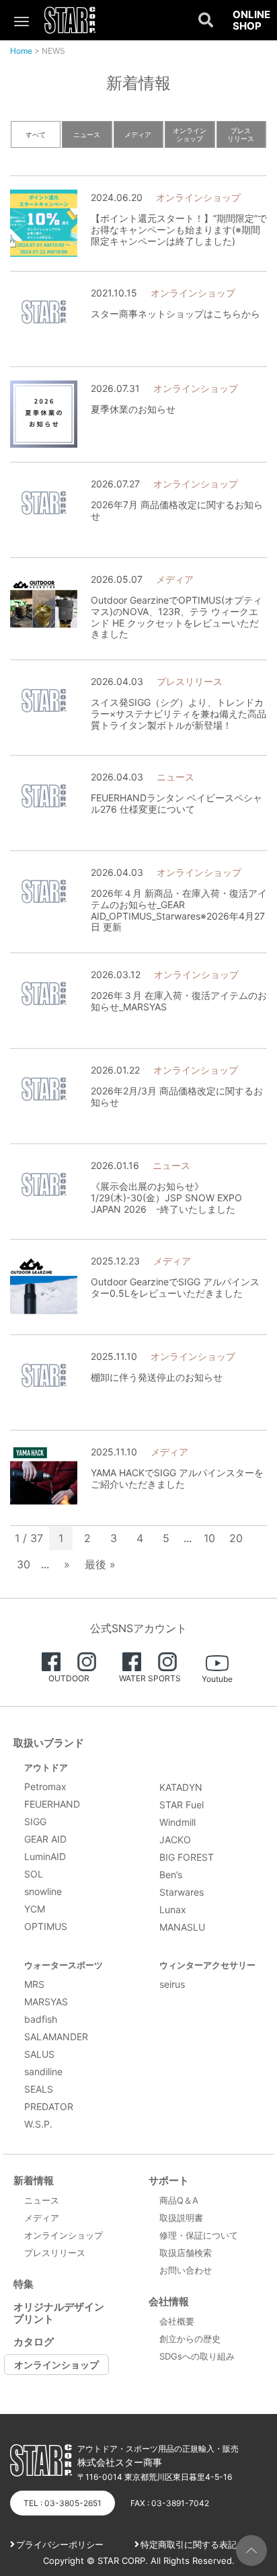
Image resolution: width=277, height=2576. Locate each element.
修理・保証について (199, 2235)
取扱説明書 (181, 2218)
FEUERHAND (52, 1804)
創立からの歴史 (190, 2339)
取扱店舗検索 (186, 2253)
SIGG (35, 1821)
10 (209, 1538)
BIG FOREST (187, 1857)
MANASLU (182, 1927)
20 (236, 1538)
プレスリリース (241, 134)
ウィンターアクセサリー (207, 1965)
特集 (24, 2284)
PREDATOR (49, 2106)
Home (21, 51)
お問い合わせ (186, 2270)
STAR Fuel (182, 1805)
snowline (43, 1891)
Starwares (182, 1892)
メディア (138, 134)
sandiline (43, 2071)
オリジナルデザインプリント (59, 2313)
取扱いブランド (49, 1743)
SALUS (39, 2054)
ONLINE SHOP (251, 21)
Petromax (45, 1786)
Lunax (173, 1909)
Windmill (177, 1822)
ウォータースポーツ (64, 1965)
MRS (34, 1984)
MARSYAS (46, 2002)
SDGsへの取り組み (197, 2356)
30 (24, 1564)
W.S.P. (38, 2124)
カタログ (34, 2342)
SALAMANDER (56, 2037)
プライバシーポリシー (60, 2544)
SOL (34, 1874)
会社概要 (177, 2321)
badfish (41, 2019)
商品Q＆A (179, 2200)
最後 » (100, 1564)
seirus (172, 1984)
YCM (35, 1909)
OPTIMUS (46, 1926)
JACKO (175, 1840)
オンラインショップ (190, 134)
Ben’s (171, 1875)
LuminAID (45, 1856)
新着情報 (34, 2180)
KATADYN (181, 1787)
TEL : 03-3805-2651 (63, 2503)
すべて (36, 134)
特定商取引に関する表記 (189, 2544)
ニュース (87, 134)
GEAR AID (45, 1839)
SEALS (39, 2089)
